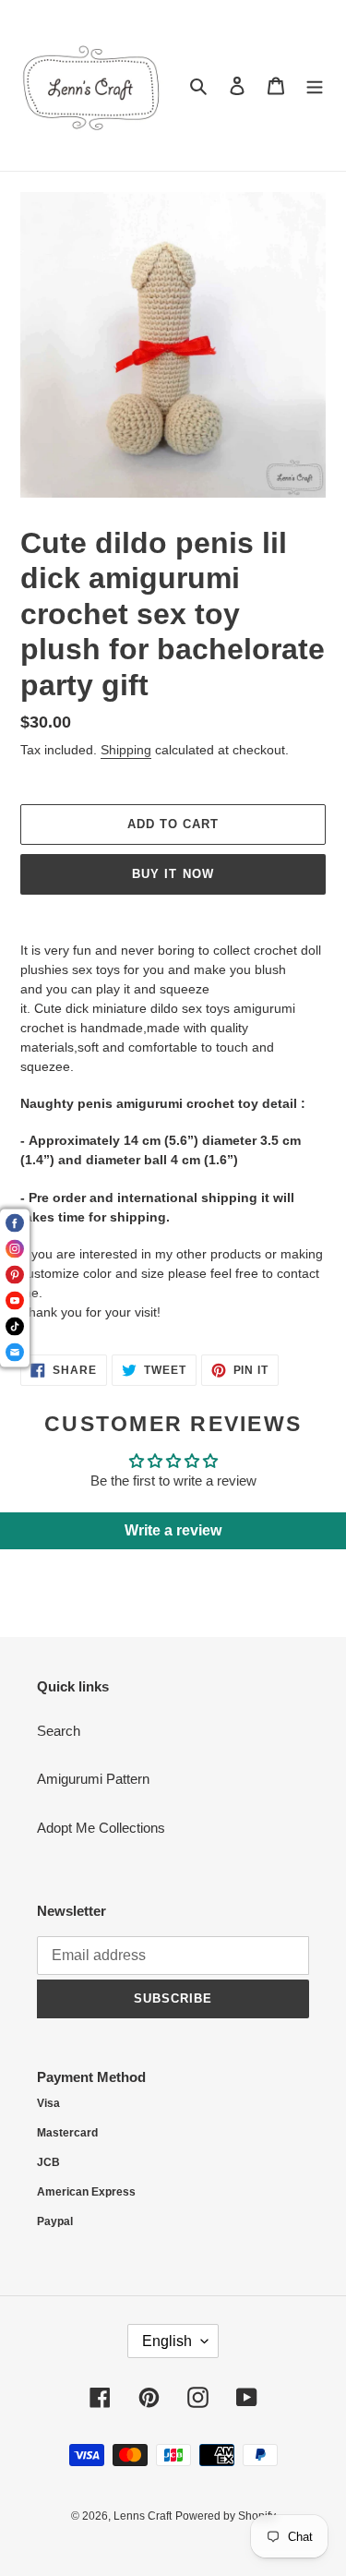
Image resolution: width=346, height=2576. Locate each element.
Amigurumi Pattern (93, 1779)
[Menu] (315, 85)
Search (59, 1731)
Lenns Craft (143, 2516)
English (167, 2341)
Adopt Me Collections (101, 1828)
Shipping (126, 750)
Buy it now (173, 874)
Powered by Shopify (226, 2516)
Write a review (173, 1530)
